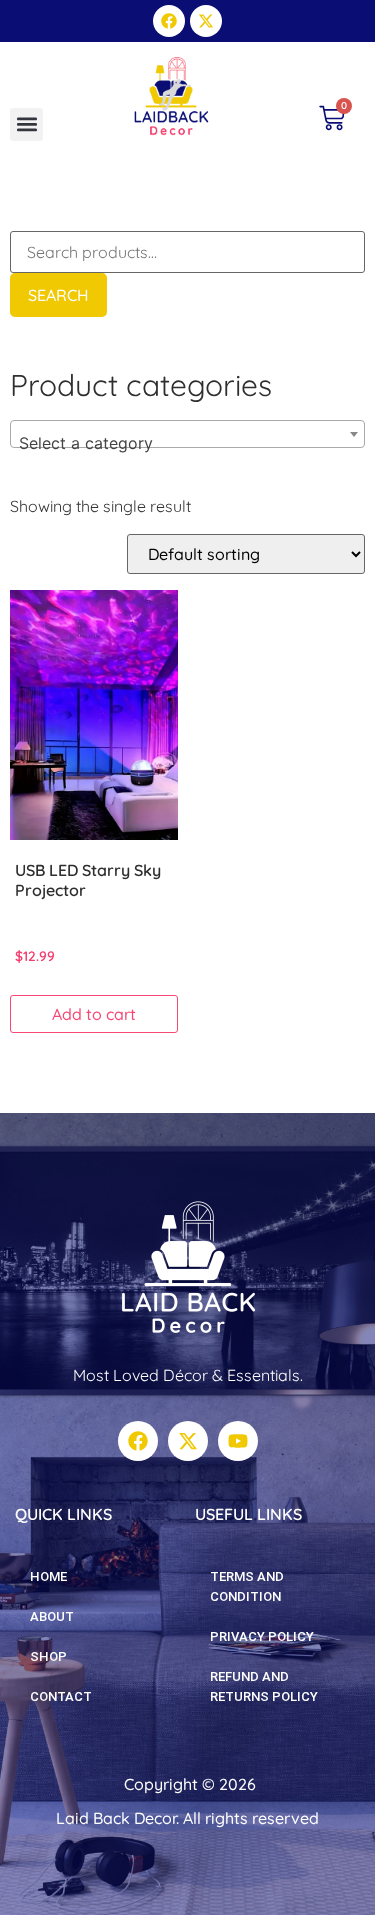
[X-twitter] (206, 21)
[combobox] (187, 434)
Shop (48, 1656)
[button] (26, 124)
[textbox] (187, 443)
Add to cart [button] (94, 1014)
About (52, 1616)
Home (48, 1576)
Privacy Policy (262, 1636)
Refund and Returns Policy (264, 1686)
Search (58, 295)
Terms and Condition (247, 1586)
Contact (61, 1696)
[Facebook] (169, 21)
